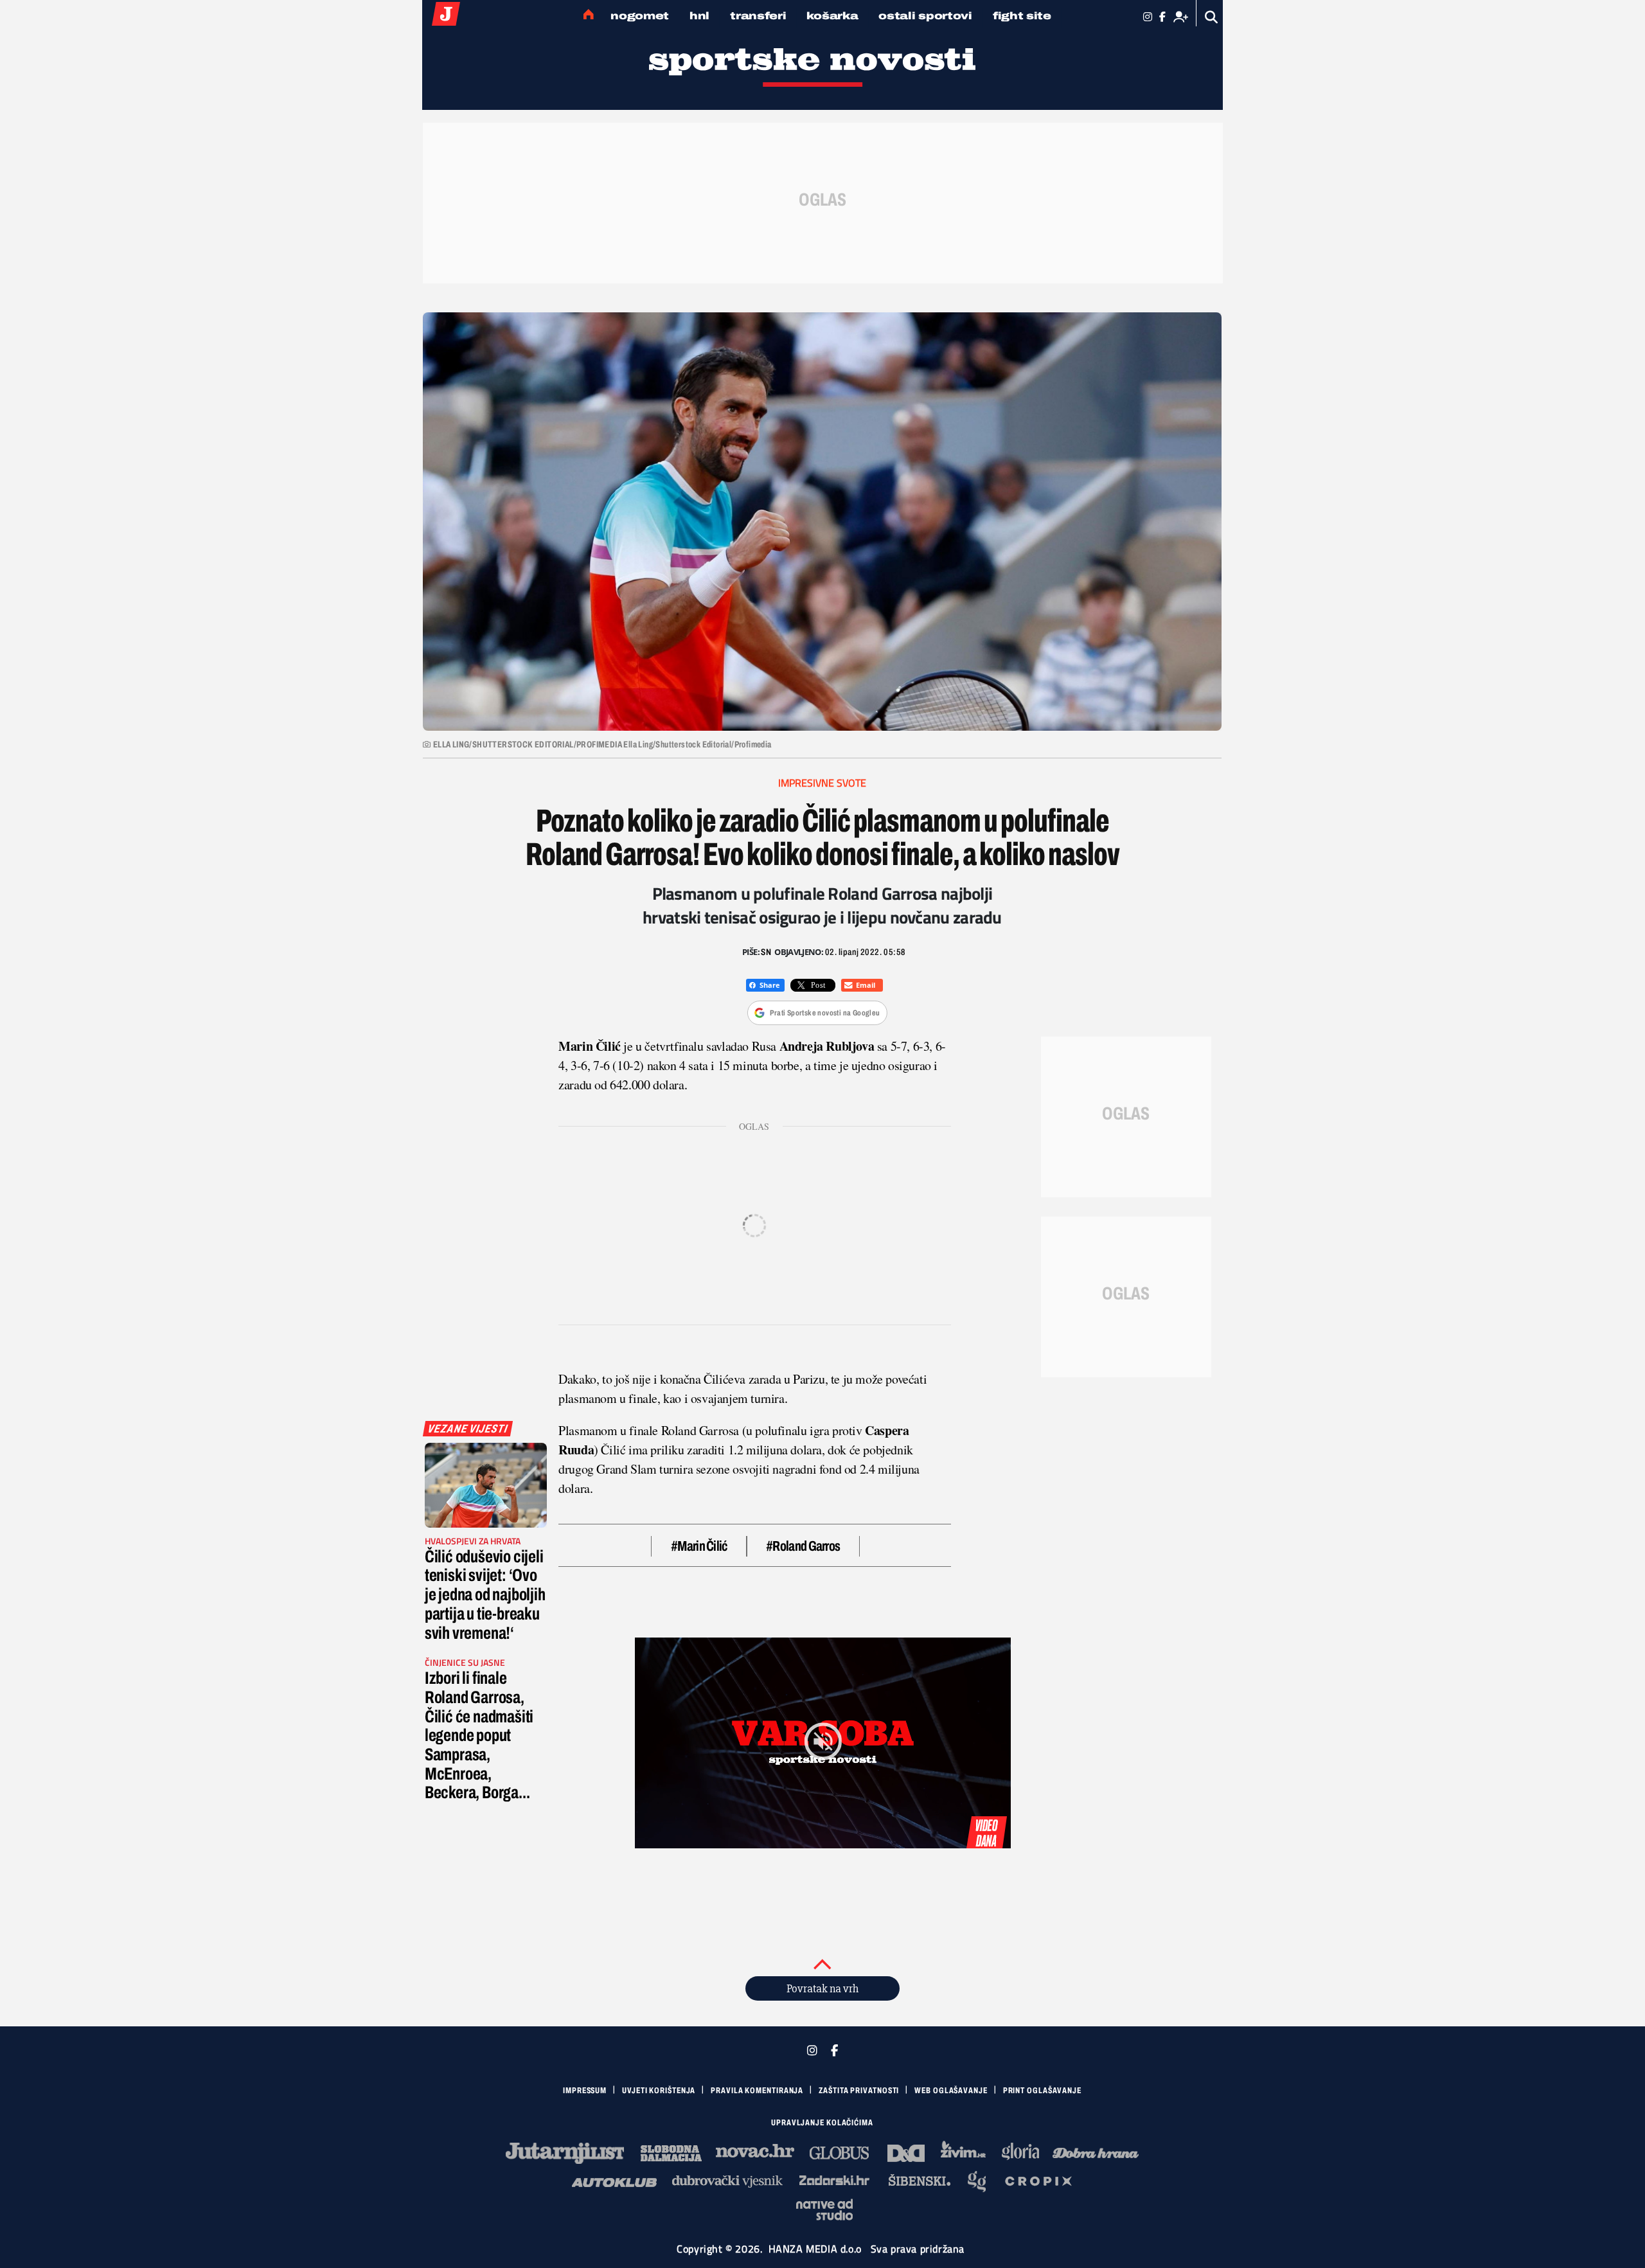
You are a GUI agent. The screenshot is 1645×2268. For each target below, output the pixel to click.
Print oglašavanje (1042, 2091)
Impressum (585, 2091)
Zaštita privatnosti (859, 2091)
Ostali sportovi (925, 16)
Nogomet (640, 16)
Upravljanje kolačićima (822, 2123)
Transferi (758, 16)
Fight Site (1022, 16)
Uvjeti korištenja (659, 2091)
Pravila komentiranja (757, 2091)
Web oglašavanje (951, 2091)
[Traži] (1212, 17)
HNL (699, 16)
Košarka (832, 16)
